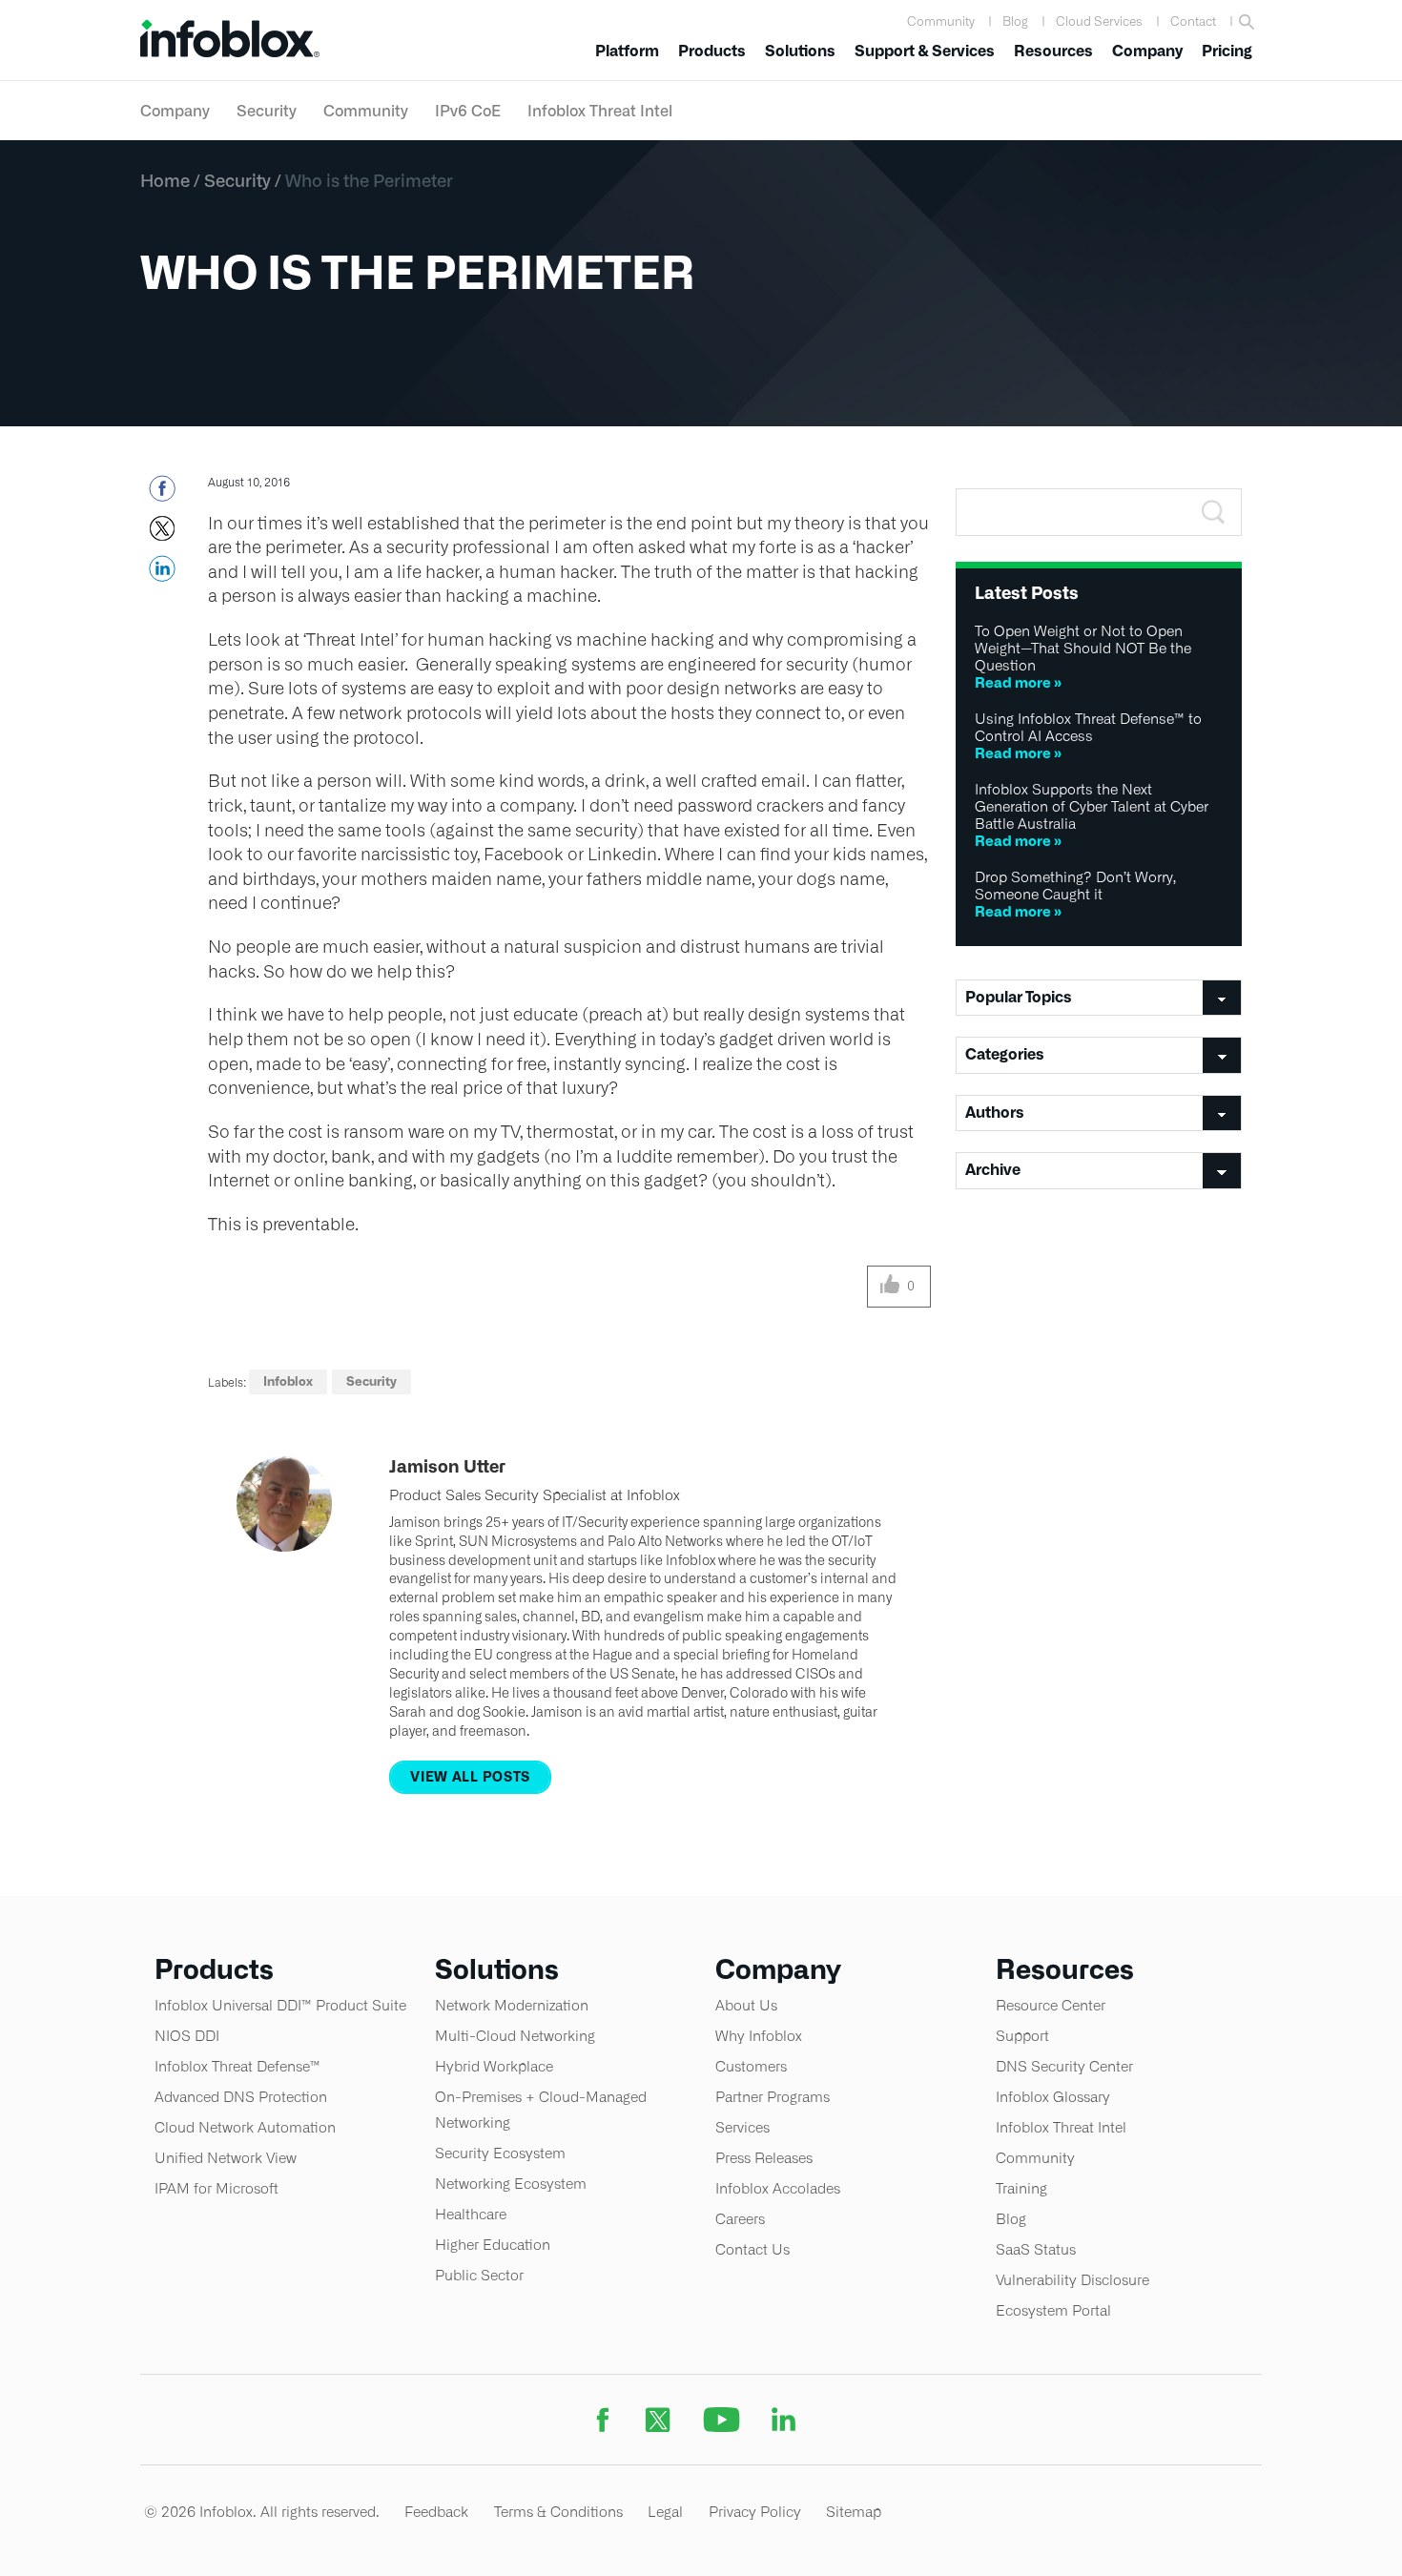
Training (1021, 2188)
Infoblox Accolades (778, 2188)
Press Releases (764, 2158)
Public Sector (479, 2275)
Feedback (436, 2512)
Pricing (1227, 51)
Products (712, 51)
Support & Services (925, 51)
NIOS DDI (187, 2036)
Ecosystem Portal (1053, 2310)
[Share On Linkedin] (162, 574)
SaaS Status (1036, 2249)
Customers (751, 2066)
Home (165, 180)
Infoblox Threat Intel (600, 111)
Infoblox (288, 1381)
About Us (746, 2005)
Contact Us (753, 2249)
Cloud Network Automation (245, 2127)
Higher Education (493, 2245)
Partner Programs (773, 2097)
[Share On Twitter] (162, 534)
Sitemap (854, 2512)
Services (742, 2127)
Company (1147, 51)
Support (1022, 2036)
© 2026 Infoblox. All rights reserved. (262, 2512)
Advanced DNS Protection (241, 2097)
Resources (1053, 51)
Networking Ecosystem (511, 2184)
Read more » (1018, 682)
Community (941, 21)
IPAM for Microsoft (216, 2188)
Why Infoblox (759, 2036)
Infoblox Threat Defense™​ (237, 2066)
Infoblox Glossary (1053, 2097)
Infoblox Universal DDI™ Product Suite (280, 2005)
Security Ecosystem (500, 2153)
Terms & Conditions (558, 2512)
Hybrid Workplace (494, 2066)
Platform (627, 51)
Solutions (800, 51)
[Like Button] (890, 1287)
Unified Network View (226, 2158)
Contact (1193, 21)
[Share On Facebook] (162, 494)
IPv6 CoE (468, 111)
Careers (740, 2219)
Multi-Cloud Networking (515, 2036)
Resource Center (1051, 2005)
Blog (1015, 21)
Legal (665, 2512)
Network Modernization (512, 2005)
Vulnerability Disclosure (1072, 2280)
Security (267, 111)
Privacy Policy (755, 2512)
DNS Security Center (1064, 2066)
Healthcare (471, 2214)
